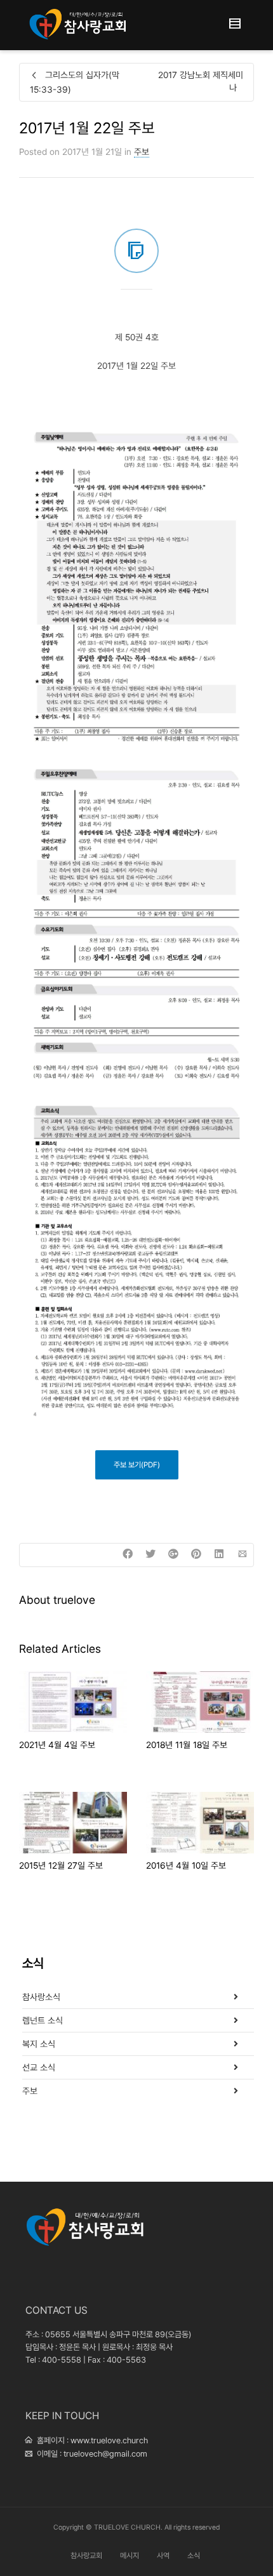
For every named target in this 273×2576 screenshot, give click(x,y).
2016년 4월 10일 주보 (186, 1865)
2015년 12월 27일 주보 (61, 1865)
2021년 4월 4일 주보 (57, 1745)
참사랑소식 (41, 1997)
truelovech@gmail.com (105, 2454)
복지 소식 (39, 2044)
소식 (194, 2556)
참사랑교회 (86, 2556)
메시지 (130, 2556)
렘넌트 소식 (43, 2020)
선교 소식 (39, 2067)
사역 (163, 2556)
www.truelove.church (109, 2440)
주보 (142, 152)
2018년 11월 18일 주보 (187, 1745)
